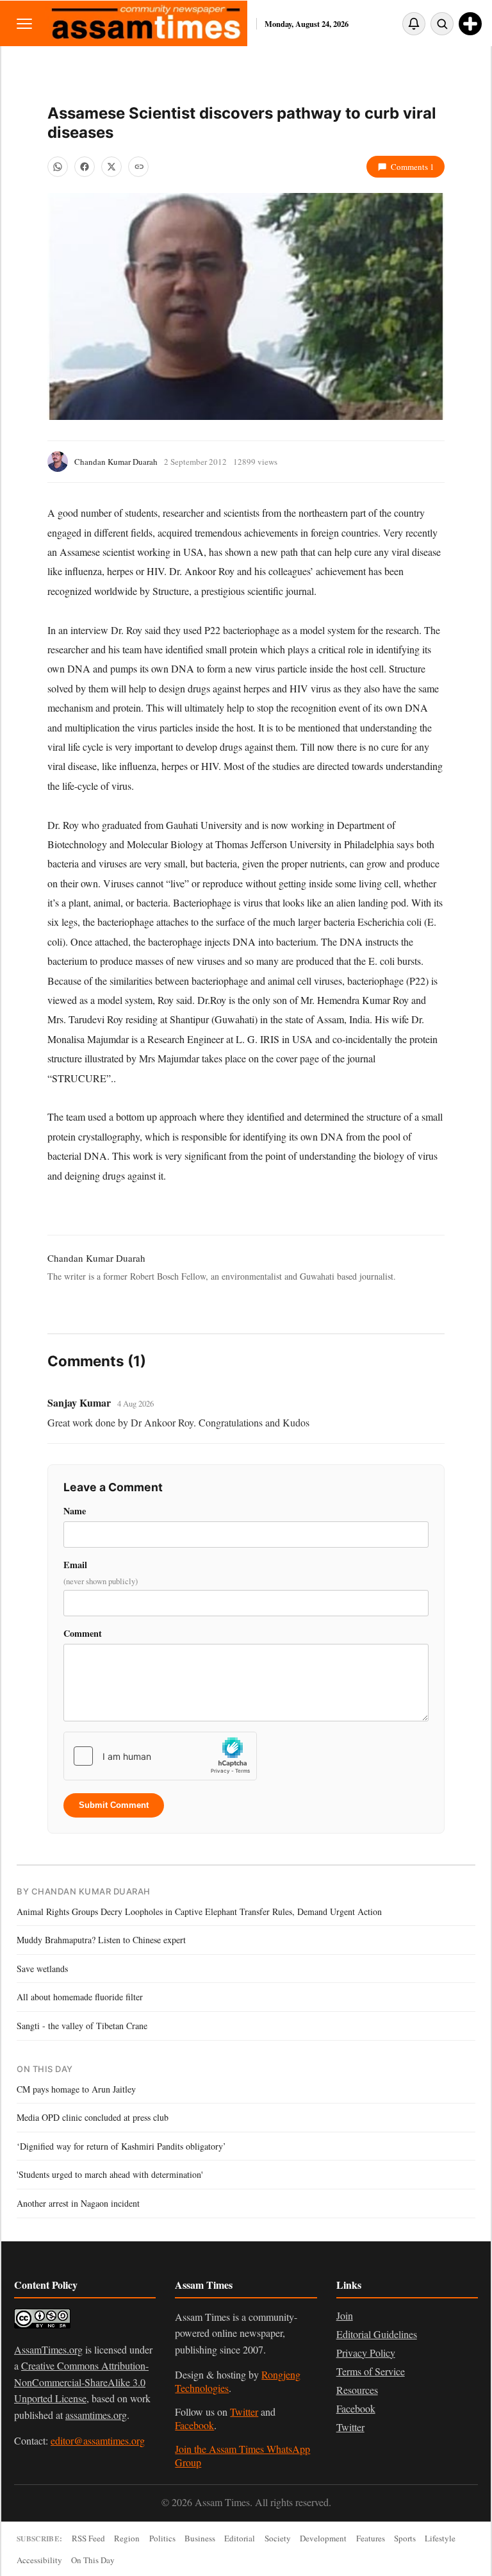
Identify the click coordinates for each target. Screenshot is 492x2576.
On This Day (93, 2560)
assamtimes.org (96, 2415)
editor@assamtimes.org (98, 2440)
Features (371, 2538)
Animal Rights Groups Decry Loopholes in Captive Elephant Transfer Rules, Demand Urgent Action (199, 1911)
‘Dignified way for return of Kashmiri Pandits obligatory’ (121, 2146)
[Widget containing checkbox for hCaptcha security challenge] (160, 1756)
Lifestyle (440, 2538)
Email (101, 1572)
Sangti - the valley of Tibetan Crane (82, 2026)
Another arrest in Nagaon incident (78, 2203)
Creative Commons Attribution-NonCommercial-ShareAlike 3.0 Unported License (81, 2382)
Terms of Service (371, 2371)
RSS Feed (88, 2538)
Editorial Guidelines (377, 2334)
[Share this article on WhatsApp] (58, 167)
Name (75, 1511)
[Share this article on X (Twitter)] (111, 167)
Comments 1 (413, 167)
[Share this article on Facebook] (85, 167)
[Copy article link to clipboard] (138, 167)
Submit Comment (114, 1805)
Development (323, 2538)
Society (278, 2538)
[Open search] (442, 24)
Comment (83, 1633)
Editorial (240, 2538)
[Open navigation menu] (24, 23)
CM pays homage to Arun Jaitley (76, 2089)
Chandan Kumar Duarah (116, 462)
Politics (162, 2538)
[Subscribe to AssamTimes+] (470, 24)
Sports (405, 2538)
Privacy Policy (366, 2353)
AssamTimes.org (48, 2349)
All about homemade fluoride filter (80, 1997)
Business (200, 2538)
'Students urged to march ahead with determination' (110, 2174)
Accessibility (39, 2560)
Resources (357, 2390)
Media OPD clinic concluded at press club (93, 2117)
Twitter (244, 2412)
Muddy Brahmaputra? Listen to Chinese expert (101, 1940)
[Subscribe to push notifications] (414, 24)
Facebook (194, 2425)
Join (345, 2315)
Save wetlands (42, 1969)
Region (127, 2538)
